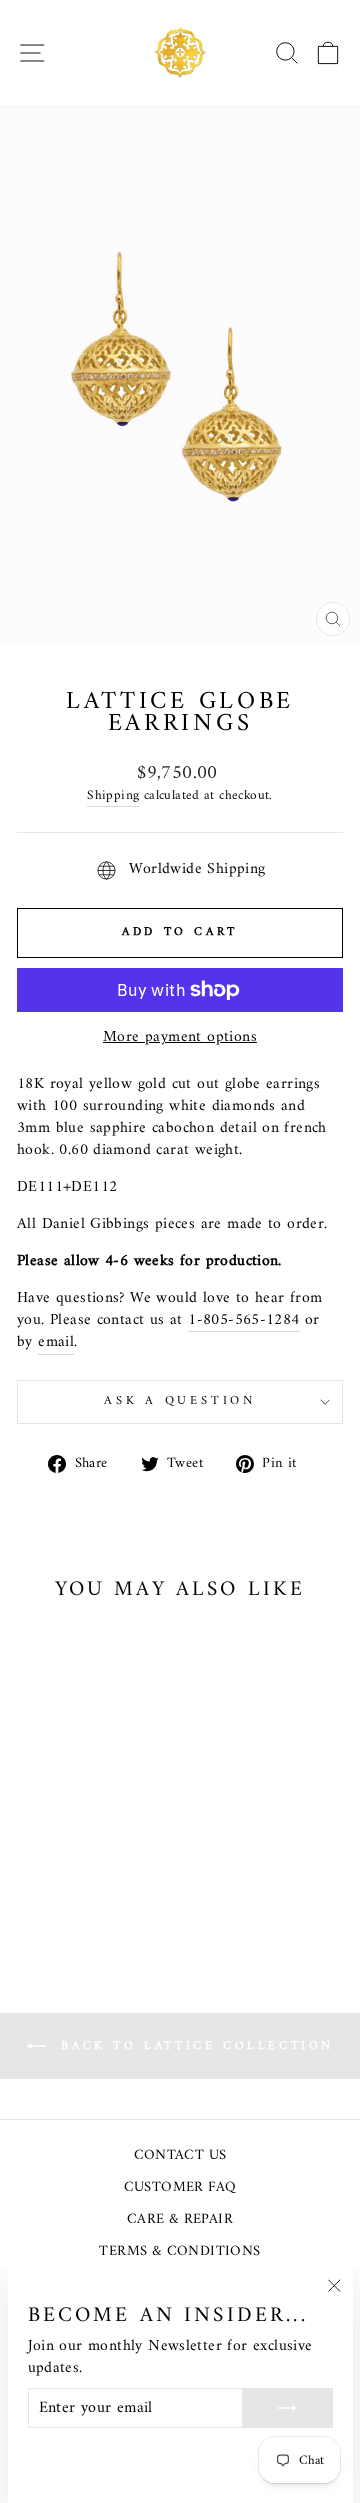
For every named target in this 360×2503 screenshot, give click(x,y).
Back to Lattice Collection (194, 2045)
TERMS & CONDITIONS (179, 2251)
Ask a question (180, 1401)
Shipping (113, 797)
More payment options (180, 1038)
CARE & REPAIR (180, 2219)
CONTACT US (180, 2155)
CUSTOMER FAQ (180, 2187)
